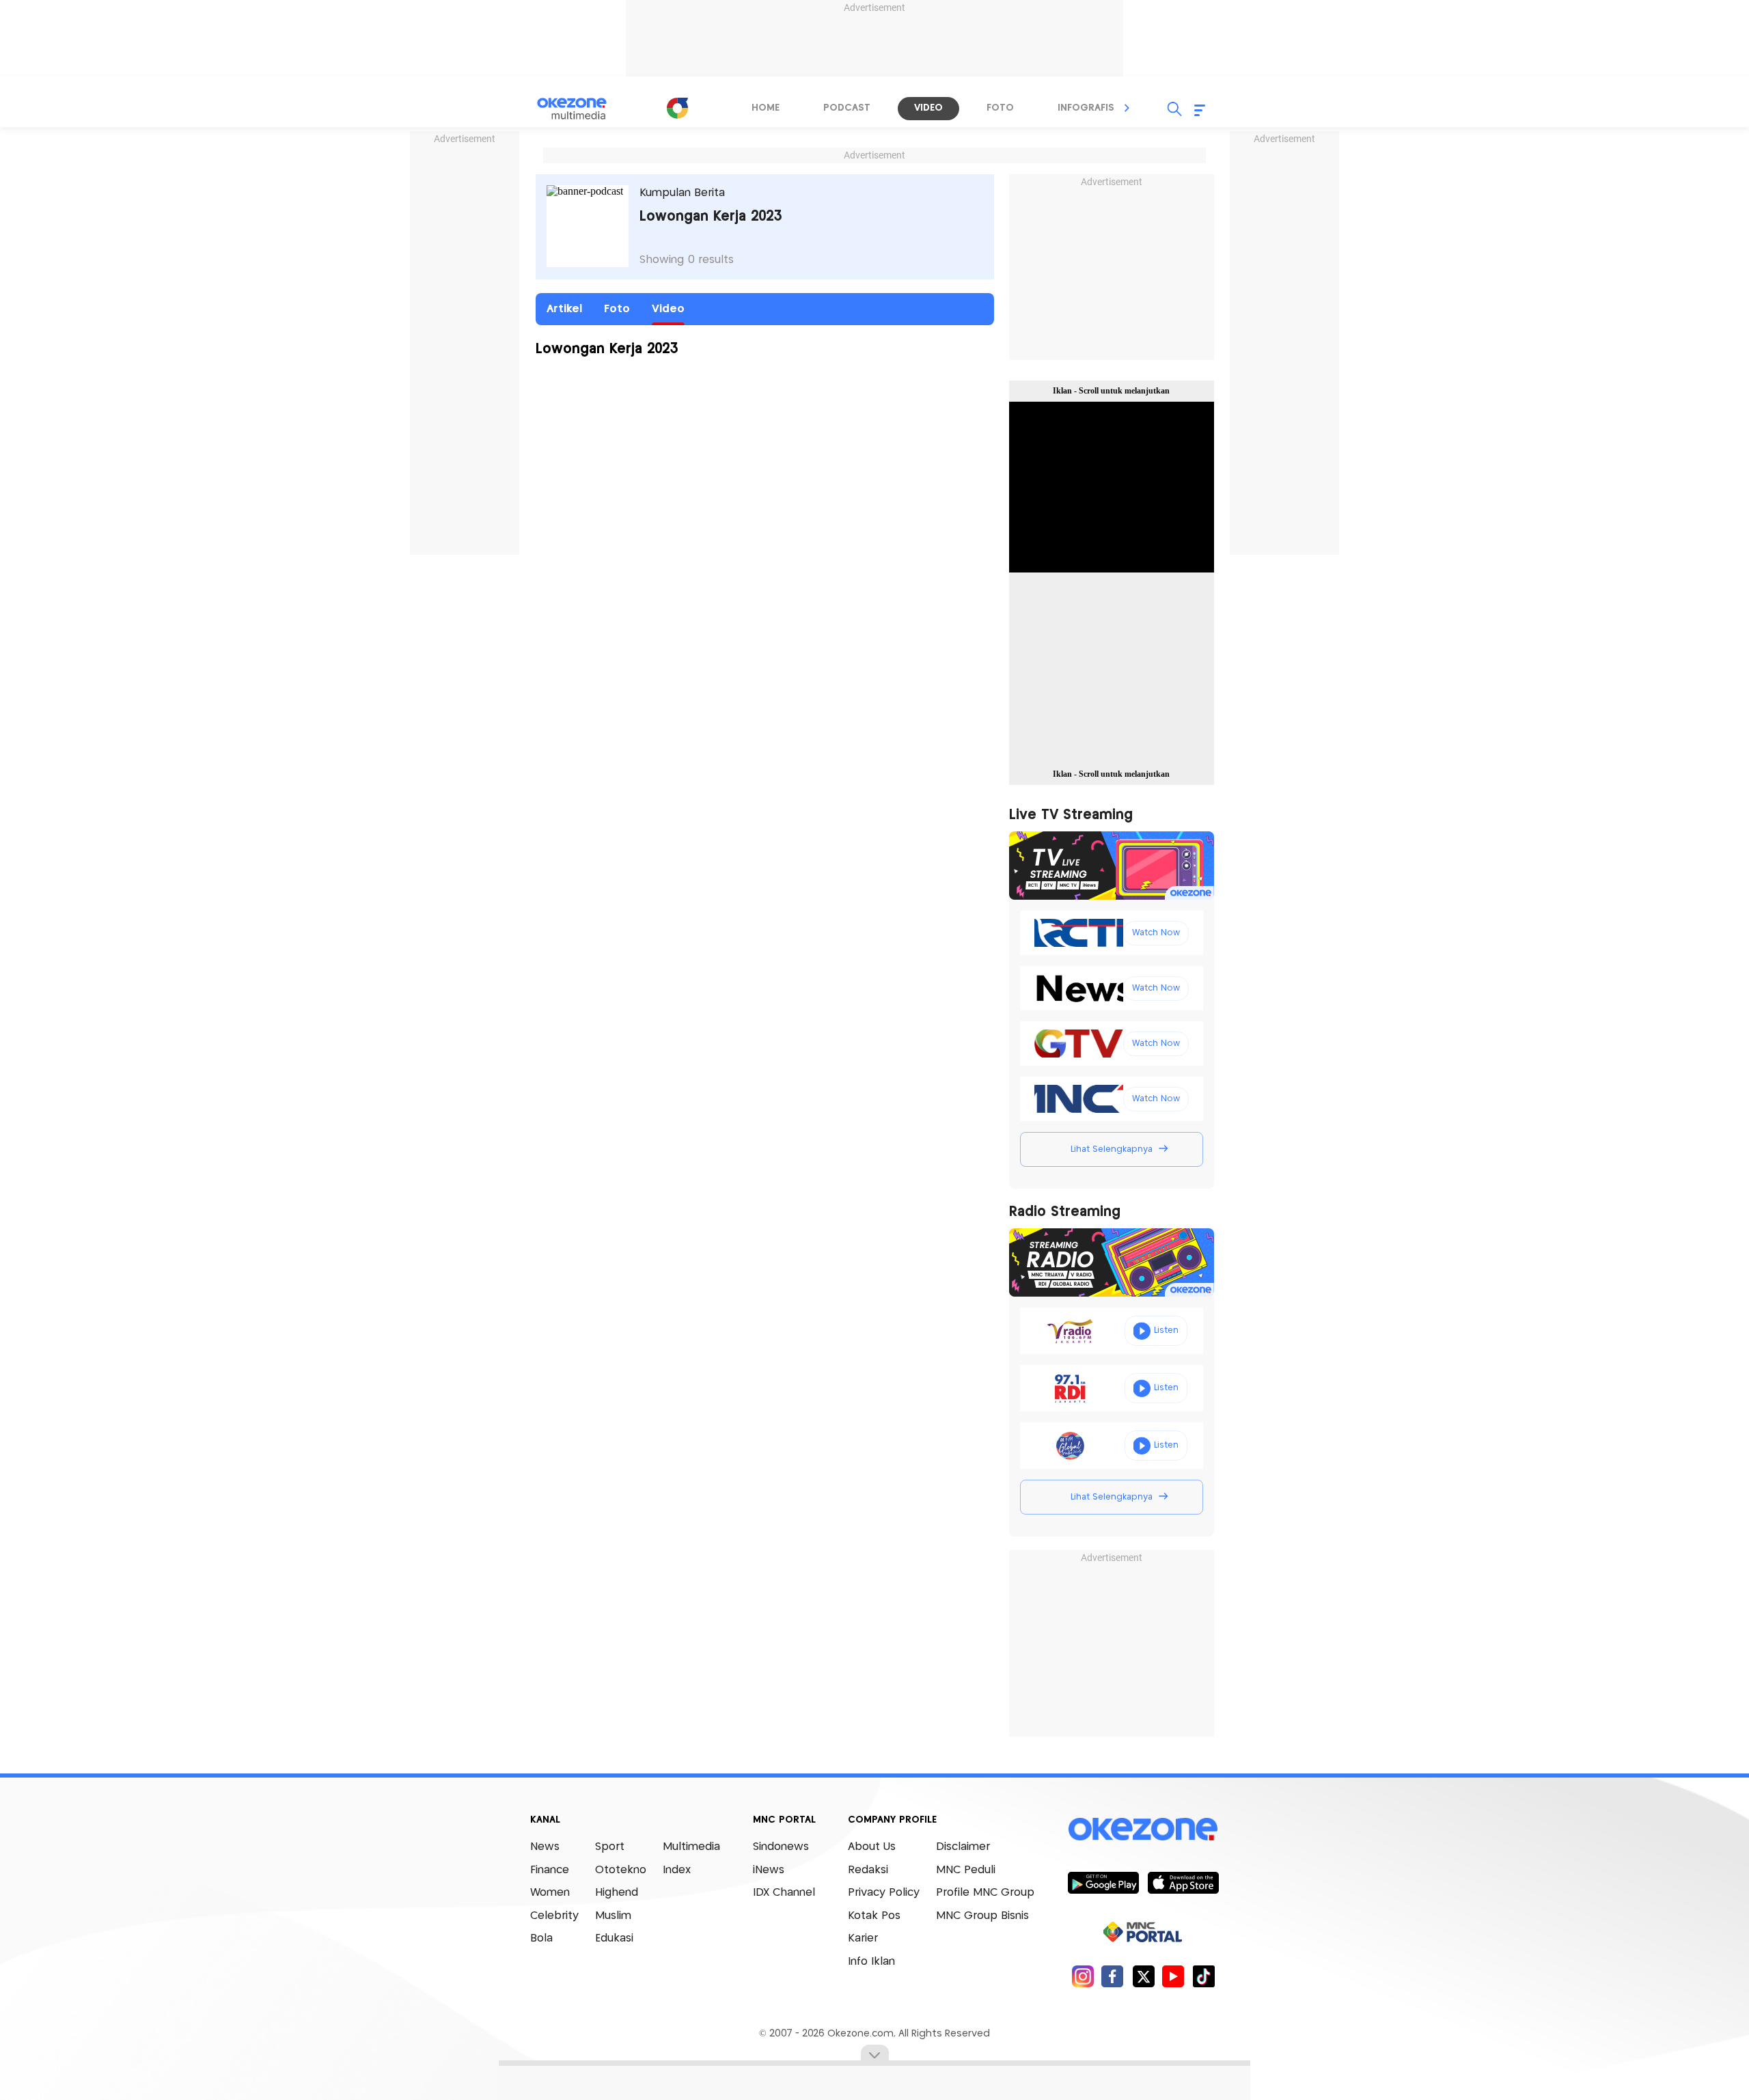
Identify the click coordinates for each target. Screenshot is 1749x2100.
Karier (863, 1938)
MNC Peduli (966, 1870)
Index (677, 1870)
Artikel (564, 309)
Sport (610, 1847)
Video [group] (928, 108)
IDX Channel (784, 1893)
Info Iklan (871, 1962)
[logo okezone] (1143, 1829)
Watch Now (1156, 933)
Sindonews (781, 1847)
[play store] (1103, 1882)
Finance (550, 1870)
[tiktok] (1203, 1976)
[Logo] (677, 108)
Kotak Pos (874, 1916)
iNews (769, 1870)
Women (550, 1893)
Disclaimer (963, 1847)
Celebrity (554, 1916)
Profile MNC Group (985, 1893)
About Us (872, 1847)
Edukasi (614, 1938)
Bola (541, 1938)
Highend (617, 1893)
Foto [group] (1000, 108)
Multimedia (691, 1847)
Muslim (613, 1916)
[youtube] (1173, 1976)
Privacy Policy (884, 1893)
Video (668, 309)
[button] (1127, 108)
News (545, 1847)
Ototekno (621, 1870)
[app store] (1183, 1882)
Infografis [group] (1086, 108)
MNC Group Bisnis (982, 1916)
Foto (617, 309)
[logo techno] (581, 109)
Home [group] (766, 108)
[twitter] (1143, 1976)
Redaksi (868, 1870)
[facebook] (1113, 1976)
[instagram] (1083, 1976)
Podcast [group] (847, 108)
